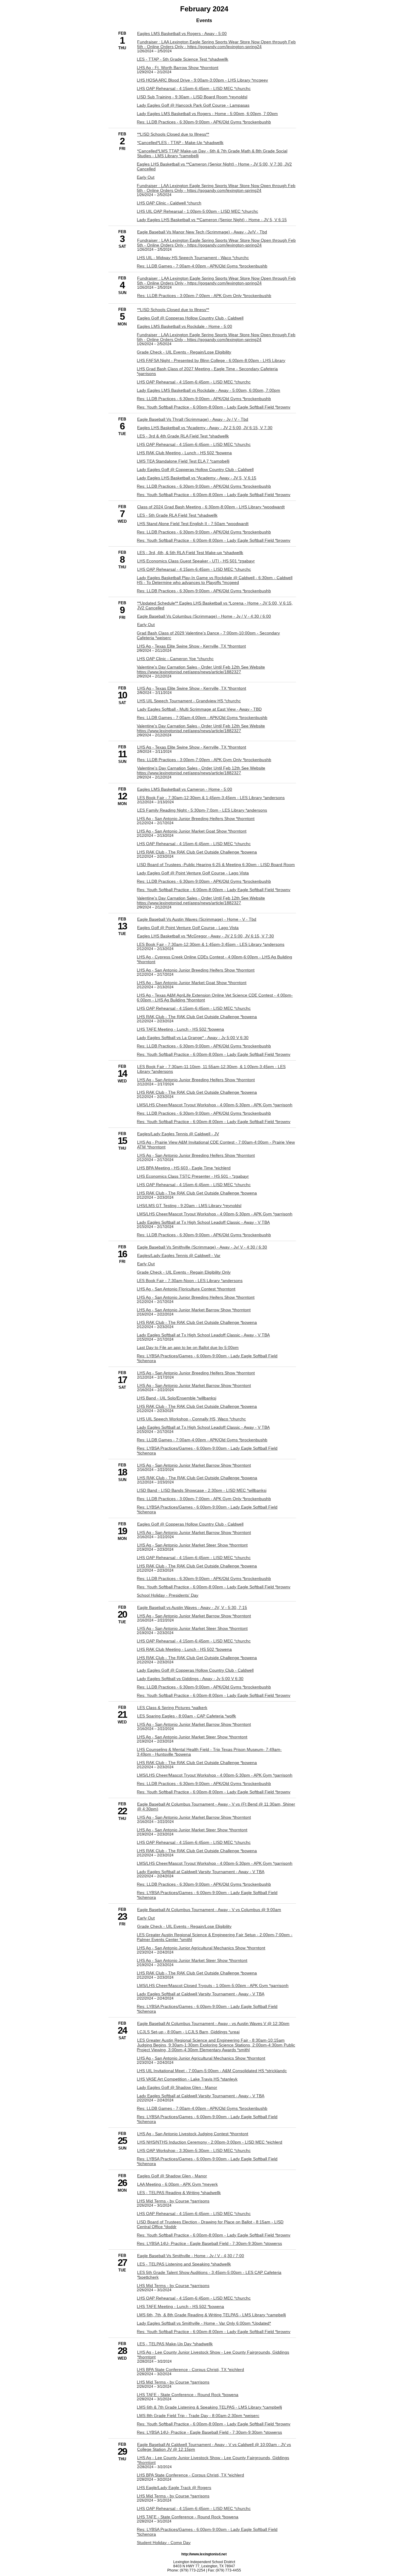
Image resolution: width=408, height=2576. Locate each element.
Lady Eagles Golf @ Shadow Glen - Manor (177, 2087)
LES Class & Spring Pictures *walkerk (172, 1708)
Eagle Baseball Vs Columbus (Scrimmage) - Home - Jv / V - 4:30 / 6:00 (204, 616)
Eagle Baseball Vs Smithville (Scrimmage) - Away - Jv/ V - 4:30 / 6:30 (202, 1247)
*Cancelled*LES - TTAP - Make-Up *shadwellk (180, 143)
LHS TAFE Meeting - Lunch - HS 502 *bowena (180, 1029)
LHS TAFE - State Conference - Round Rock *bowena (188, 2395)
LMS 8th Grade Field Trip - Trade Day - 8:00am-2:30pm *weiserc (198, 2416)
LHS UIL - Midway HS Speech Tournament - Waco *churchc (193, 258)
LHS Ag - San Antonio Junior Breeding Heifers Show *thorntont (196, 819)
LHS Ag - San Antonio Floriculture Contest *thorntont (186, 1289)
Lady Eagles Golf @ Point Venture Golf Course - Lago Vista (193, 873)
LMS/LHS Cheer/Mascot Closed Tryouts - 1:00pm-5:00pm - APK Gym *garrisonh (213, 1985)
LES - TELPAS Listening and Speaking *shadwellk (184, 2264)
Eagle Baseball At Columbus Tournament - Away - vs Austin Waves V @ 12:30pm (213, 2023)
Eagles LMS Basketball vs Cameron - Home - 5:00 (185, 789)
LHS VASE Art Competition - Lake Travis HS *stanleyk (187, 2079)
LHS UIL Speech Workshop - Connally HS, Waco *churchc (191, 1419)
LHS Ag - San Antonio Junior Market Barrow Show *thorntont (194, 1310)
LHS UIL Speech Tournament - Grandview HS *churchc (189, 701)
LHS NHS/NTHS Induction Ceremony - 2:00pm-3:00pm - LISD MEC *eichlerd (210, 2142)
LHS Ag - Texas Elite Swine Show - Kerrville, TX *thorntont (191, 646)
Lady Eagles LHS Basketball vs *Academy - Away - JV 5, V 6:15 (197, 478)
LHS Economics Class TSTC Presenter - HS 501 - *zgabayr (193, 1176)
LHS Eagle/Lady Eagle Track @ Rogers (174, 2488)
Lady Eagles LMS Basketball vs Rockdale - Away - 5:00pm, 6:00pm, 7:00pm (208, 390)
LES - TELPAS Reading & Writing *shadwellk (179, 2193)
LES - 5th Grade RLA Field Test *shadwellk (177, 515)
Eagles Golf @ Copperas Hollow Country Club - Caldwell (190, 318)
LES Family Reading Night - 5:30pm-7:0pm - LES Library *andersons (202, 810)
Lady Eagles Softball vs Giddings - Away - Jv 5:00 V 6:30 (190, 1679)
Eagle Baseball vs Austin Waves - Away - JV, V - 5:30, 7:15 (192, 1607)
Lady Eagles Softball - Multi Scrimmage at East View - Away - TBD (199, 709)
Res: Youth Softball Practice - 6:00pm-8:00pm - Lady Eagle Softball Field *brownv (214, 407)
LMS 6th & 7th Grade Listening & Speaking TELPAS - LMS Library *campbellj (209, 2407)
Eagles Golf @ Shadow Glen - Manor (172, 2176)
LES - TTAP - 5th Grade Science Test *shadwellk (182, 59)
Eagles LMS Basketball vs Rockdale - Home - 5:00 (185, 326)
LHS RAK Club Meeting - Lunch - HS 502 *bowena (184, 453)
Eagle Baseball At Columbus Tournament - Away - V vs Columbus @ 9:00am (209, 1910)
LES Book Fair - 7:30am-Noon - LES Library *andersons (190, 1281)
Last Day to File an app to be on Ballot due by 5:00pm (188, 1347)
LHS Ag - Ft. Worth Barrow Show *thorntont (178, 68)
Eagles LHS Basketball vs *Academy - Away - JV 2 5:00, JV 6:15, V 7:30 (205, 428)
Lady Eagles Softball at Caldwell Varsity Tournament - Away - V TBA (201, 1872)
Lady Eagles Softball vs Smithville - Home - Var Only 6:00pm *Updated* (204, 2323)
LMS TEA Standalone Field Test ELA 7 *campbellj (183, 461)
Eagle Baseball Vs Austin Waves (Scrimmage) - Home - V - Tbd (197, 919)
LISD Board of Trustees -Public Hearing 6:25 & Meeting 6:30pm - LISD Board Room (216, 865)
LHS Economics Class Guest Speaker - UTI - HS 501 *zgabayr (196, 561)
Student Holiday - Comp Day (164, 2543)
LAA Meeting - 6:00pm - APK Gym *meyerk (177, 2184)
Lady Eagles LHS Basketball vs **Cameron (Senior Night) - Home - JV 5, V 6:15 (212, 220)
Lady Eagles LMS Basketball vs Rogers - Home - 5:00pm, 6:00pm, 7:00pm (207, 114)
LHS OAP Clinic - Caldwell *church (169, 203)
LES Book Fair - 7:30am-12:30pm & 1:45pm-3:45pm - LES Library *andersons (211, 798)
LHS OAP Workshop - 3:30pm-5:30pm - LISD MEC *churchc (194, 2150)
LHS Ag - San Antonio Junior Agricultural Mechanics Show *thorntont (201, 1948)
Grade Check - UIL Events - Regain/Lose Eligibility (184, 352)
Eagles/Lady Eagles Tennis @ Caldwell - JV (178, 1134)
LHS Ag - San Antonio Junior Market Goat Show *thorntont (192, 831)
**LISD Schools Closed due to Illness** (173, 134)
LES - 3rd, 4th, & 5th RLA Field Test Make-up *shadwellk (190, 553)
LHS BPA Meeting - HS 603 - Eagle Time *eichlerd (184, 1168)
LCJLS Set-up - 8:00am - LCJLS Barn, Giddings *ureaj (188, 2032)
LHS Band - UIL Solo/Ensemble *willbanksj (177, 1398)
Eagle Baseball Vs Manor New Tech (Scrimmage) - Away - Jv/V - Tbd (202, 232)
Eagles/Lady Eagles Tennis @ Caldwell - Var (179, 1255)
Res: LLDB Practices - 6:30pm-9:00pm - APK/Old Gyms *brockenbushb (204, 122)
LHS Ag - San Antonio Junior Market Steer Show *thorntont (192, 1545)
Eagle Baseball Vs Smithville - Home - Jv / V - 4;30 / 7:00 (191, 2256)
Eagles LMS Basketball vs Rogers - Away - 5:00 (182, 33)
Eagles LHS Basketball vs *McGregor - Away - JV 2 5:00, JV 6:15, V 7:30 (205, 936)
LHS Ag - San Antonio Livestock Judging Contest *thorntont (193, 2134)
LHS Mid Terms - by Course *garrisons (173, 2201)
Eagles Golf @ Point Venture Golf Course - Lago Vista (188, 928)
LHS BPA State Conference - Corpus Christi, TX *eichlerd (190, 2370)
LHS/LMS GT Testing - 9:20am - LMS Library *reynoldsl (189, 1206)
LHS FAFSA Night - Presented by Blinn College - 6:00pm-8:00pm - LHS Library (211, 360)
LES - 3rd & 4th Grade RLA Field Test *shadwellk (183, 436)
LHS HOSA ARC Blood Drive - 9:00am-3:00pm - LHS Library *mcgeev (202, 80)
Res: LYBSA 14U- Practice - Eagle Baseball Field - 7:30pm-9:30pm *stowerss (209, 2243)
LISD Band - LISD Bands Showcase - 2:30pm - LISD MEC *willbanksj (202, 1490)
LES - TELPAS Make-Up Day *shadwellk (175, 2344)
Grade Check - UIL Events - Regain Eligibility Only (184, 1272)
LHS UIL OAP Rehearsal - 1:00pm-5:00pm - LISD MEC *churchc (197, 211)
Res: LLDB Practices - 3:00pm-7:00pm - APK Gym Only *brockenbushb (204, 296)
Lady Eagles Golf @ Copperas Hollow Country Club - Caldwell (195, 469)
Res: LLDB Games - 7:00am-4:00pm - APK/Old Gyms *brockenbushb (202, 266)
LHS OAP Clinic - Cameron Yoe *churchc (175, 659)
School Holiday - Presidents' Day (168, 1595)
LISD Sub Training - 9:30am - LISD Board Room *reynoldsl (192, 97)
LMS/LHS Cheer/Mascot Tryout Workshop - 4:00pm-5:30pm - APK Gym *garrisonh (215, 1105)
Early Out (146, 177)
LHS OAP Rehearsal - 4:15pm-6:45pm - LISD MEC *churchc (194, 88)
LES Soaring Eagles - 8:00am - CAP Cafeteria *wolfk (187, 1716)
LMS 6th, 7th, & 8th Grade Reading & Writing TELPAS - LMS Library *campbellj (211, 2315)
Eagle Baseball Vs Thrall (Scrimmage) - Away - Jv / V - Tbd (193, 419)
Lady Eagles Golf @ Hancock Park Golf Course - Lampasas (193, 105)
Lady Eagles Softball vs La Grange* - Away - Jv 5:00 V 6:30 (193, 1038)
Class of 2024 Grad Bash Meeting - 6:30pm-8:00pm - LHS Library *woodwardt (211, 507)
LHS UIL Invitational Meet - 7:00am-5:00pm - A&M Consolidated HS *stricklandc (212, 2071)
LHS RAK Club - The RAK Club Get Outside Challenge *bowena (197, 852)
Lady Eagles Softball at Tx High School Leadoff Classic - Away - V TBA (203, 1222)
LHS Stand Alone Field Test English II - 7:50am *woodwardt (193, 524)
